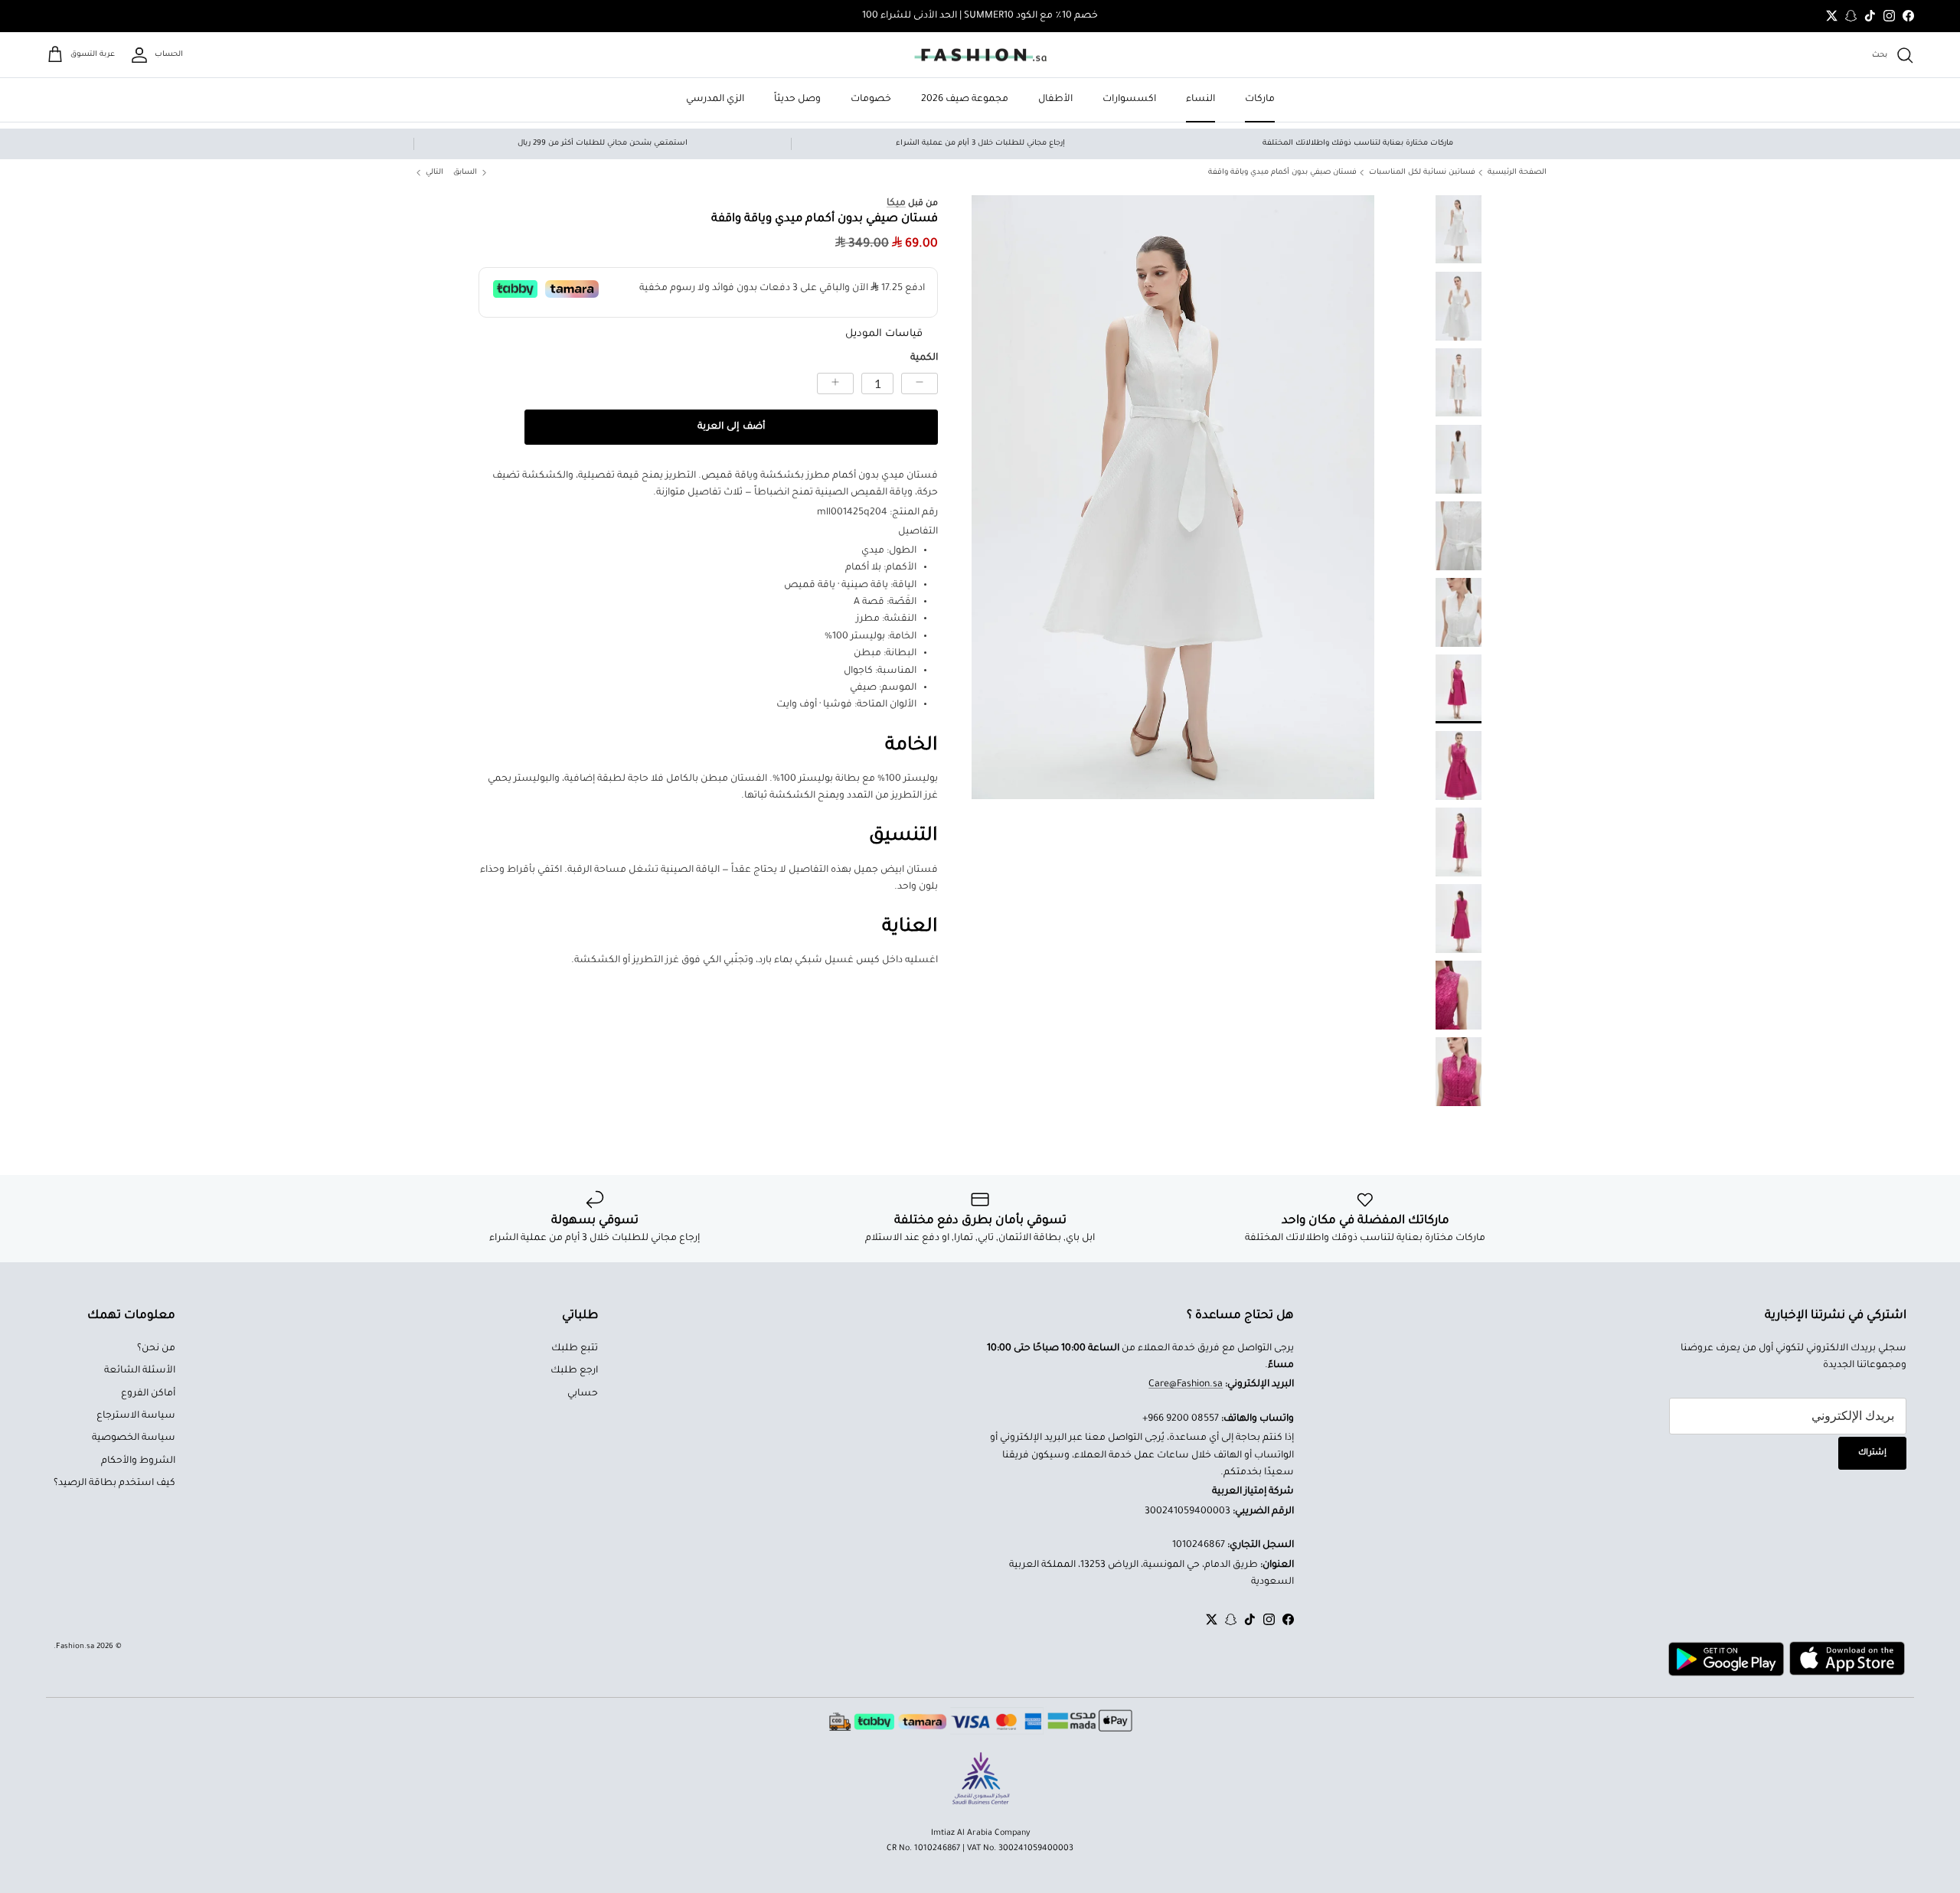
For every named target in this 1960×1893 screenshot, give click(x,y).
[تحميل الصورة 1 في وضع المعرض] (1173, 497)
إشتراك (1872, 1453)
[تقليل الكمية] (920, 383)
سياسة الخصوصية (134, 1438)
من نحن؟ (156, 1349)
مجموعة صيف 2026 (965, 100)
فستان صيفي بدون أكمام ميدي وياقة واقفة (1282, 173)
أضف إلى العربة (731, 427)
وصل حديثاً (797, 100)
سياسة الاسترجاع (136, 1416)
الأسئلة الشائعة (140, 1371)
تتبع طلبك (575, 1349)
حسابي (583, 1394)
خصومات (871, 100)
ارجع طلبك (574, 1371)
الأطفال (1055, 100)
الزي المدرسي (715, 100)
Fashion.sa (75, 1647)
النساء (1200, 100)
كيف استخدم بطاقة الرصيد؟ (114, 1483)
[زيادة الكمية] (835, 383)
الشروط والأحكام (138, 1461)
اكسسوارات (1129, 100)
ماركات (1260, 100)
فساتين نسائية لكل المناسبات (1422, 173)
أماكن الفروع (148, 1394)
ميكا (896, 204)
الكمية (924, 358)
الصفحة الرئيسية (1517, 173)
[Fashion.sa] (980, 55)
